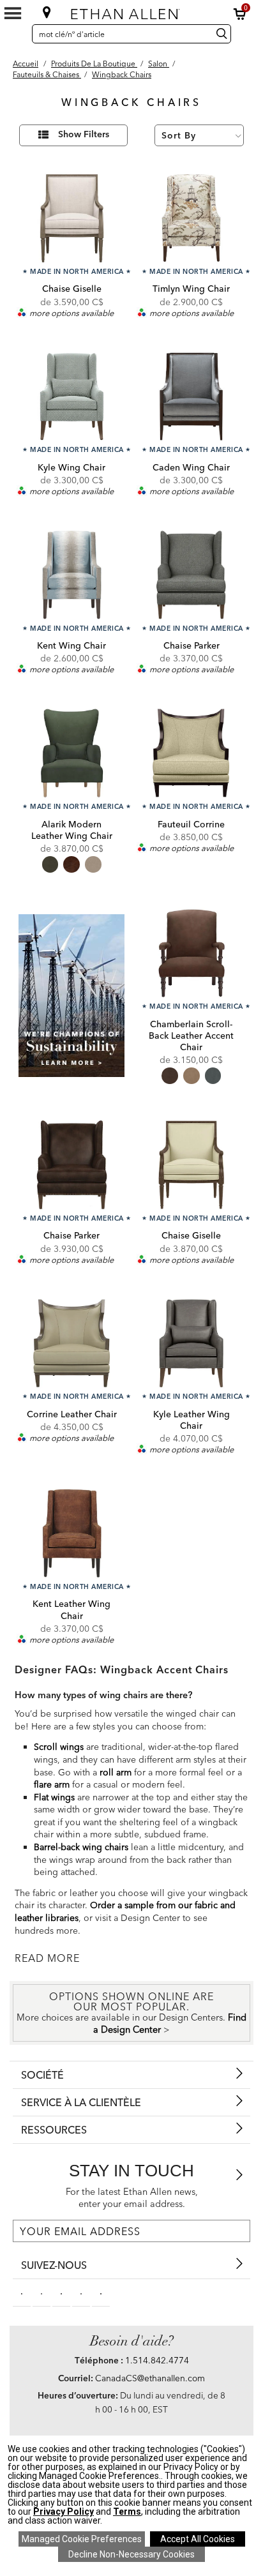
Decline (131, 2554)
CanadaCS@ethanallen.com (150, 2378)
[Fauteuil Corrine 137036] (191, 753)
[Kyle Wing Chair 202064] (72, 397)
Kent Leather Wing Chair (71, 1609)
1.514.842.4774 (157, 2360)
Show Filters (84, 135)
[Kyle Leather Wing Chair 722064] (191, 1344)
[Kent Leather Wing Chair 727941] (72, 1533)
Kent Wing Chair (71, 645)
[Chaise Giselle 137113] (72, 218)
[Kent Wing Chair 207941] (72, 575)
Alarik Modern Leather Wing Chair (72, 830)
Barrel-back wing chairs (81, 1847)
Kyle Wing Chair (71, 467)
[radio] (50, 864)
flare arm (52, 1784)
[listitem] (72, 997)
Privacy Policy (64, 2512)
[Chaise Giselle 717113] (191, 1165)
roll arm (116, 1772)
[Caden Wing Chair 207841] (191, 397)
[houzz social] (101, 2293)
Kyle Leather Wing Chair (192, 1420)
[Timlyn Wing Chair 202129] (191, 218)
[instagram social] (81, 2293)
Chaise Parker (192, 645)
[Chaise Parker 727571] (72, 1165)
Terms (127, 2512)
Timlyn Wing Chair (191, 289)
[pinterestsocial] (41, 2293)
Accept (198, 2539)
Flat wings (54, 1797)
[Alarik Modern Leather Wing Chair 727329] (72, 753)
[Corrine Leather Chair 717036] (72, 1344)
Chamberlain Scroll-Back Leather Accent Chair (191, 1036)
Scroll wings (59, 1747)
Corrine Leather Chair (72, 1414)
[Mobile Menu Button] (13, 13)
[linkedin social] (61, 2293)
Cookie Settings (82, 2539)
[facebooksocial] (22, 2293)
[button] (240, 14)
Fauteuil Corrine (191, 824)
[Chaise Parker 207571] (191, 575)
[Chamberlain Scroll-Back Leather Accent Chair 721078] (191, 953)
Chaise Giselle (72, 289)
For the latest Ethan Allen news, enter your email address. (132, 2198)
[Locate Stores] (47, 12)
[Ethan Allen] (131, 11)
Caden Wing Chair (191, 467)
